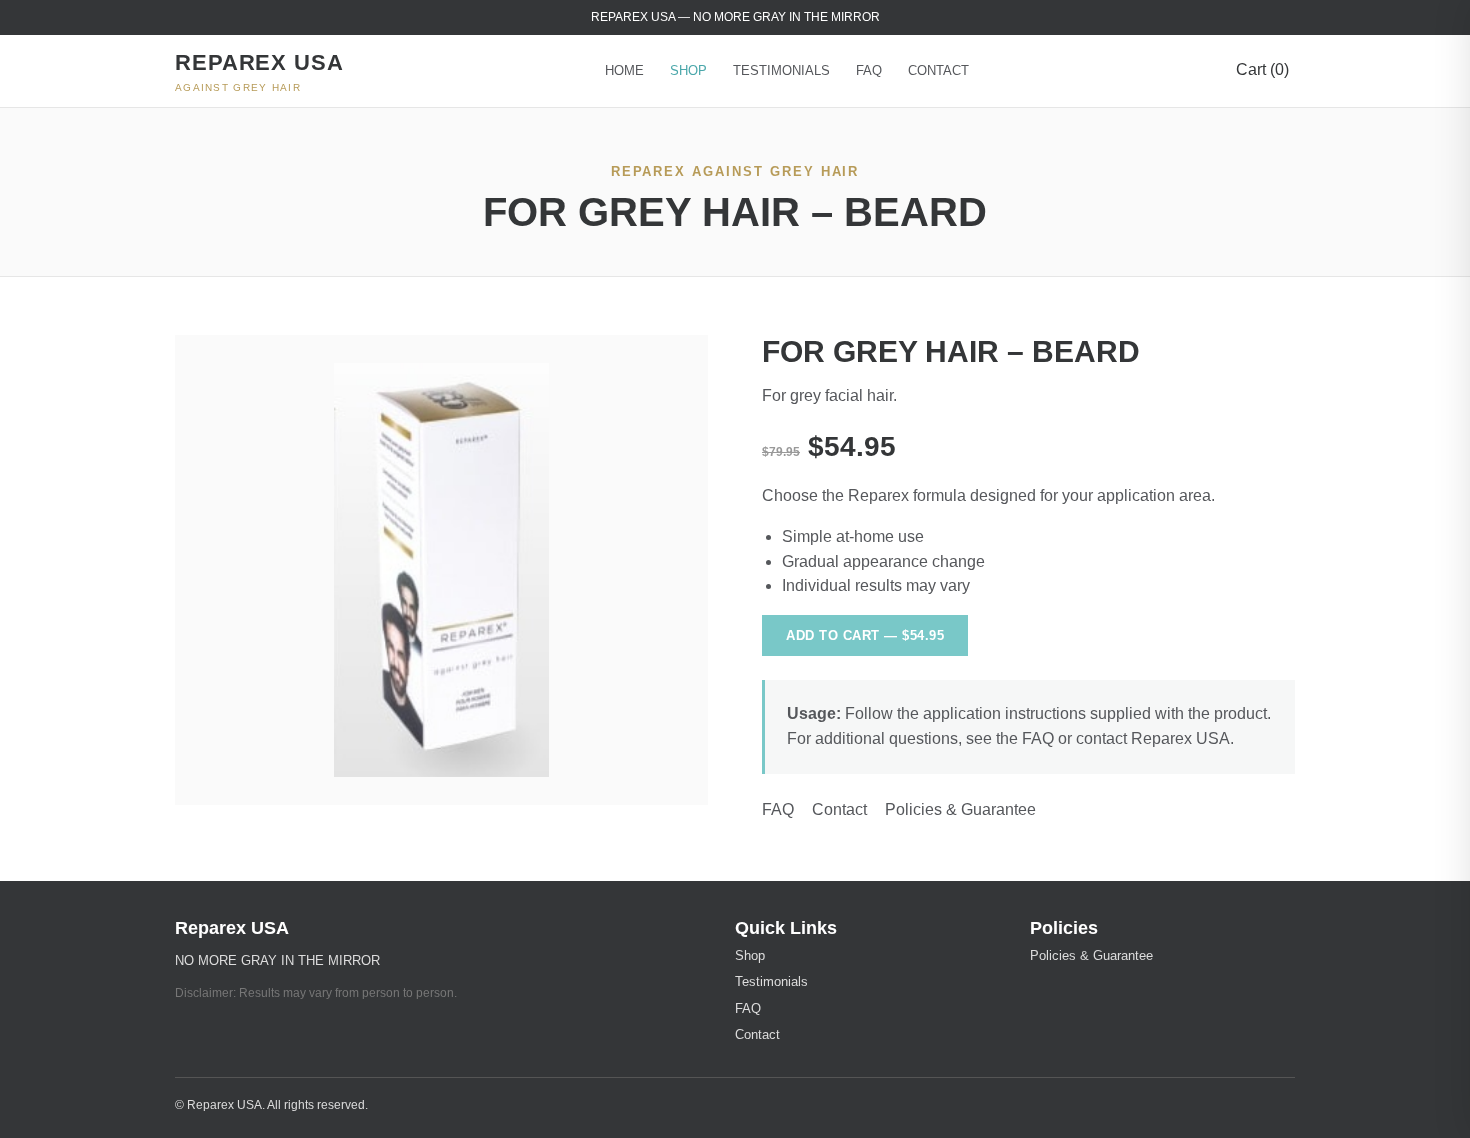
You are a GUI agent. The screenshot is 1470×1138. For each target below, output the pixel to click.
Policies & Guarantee (960, 809)
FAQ (869, 70)
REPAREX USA (259, 71)
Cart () (1262, 69)
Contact (938, 70)
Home (624, 70)
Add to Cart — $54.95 (865, 635)
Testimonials (781, 70)
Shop (688, 70)
